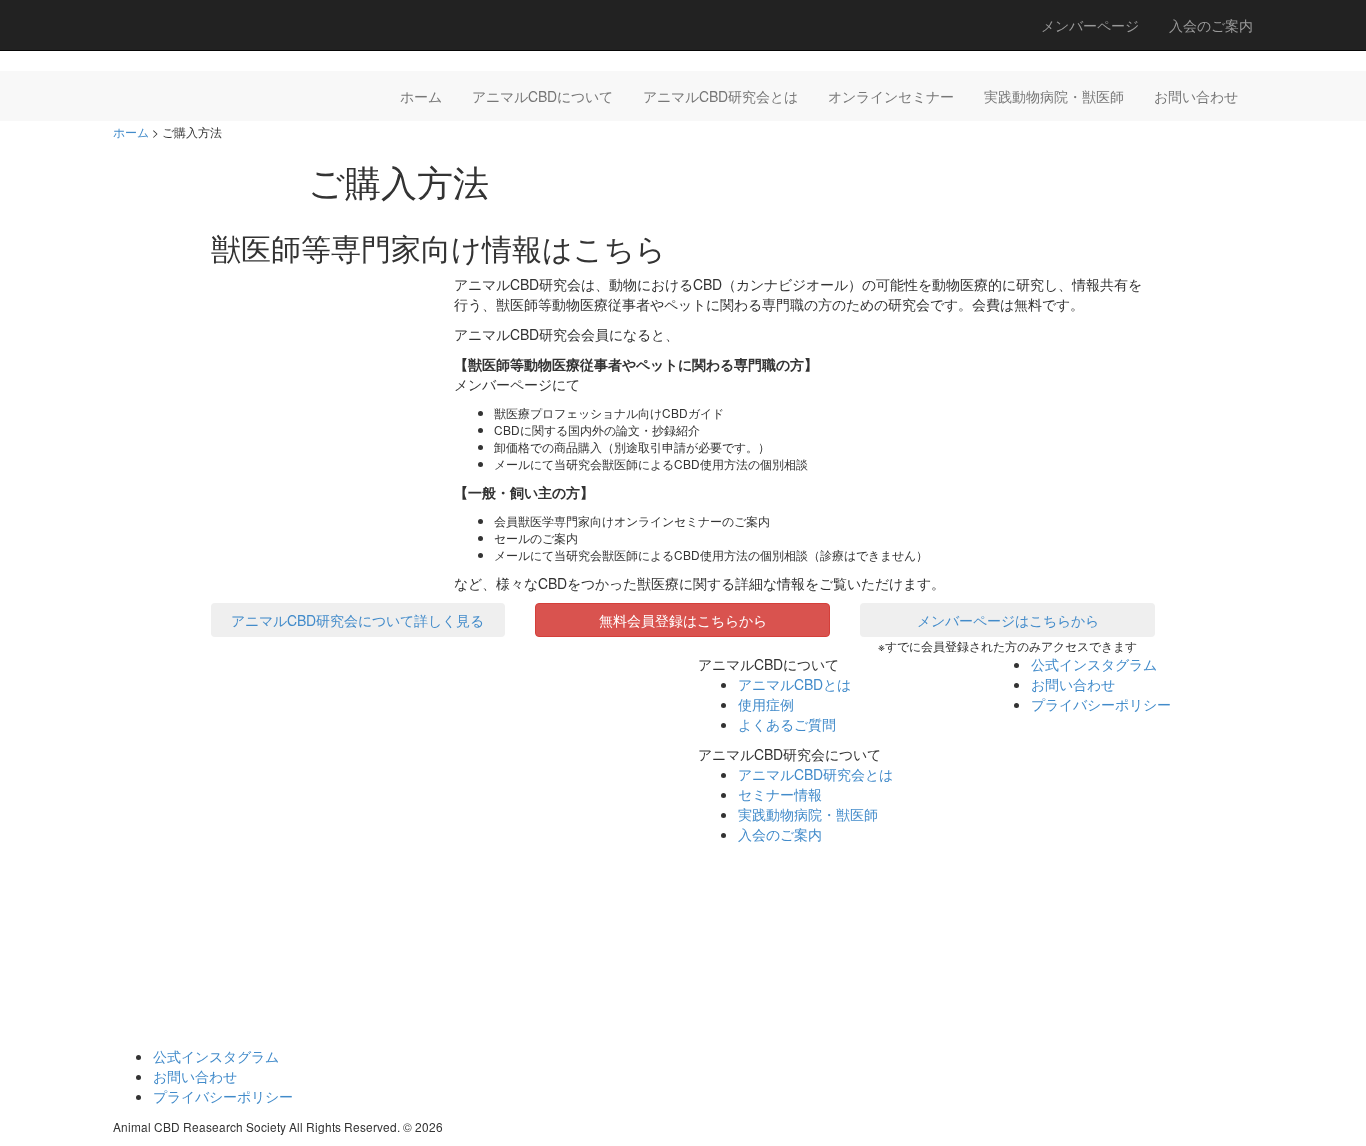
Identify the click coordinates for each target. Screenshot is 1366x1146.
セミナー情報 (780, 794)
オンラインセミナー (891, 96)
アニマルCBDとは (794, 684)
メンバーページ (1090, 25)
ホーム (421, 96)
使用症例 (766, 704)
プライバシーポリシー (1101, 704)
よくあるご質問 (787, 724)
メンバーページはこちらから (1008, 620)
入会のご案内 (1211, 25)
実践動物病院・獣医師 (1054, 96)
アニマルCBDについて (542, 96)
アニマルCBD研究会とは (720, 96)
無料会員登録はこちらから (683, 620)
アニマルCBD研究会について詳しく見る (357, 620)
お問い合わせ (1196, 96)
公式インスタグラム (1094, 664)
